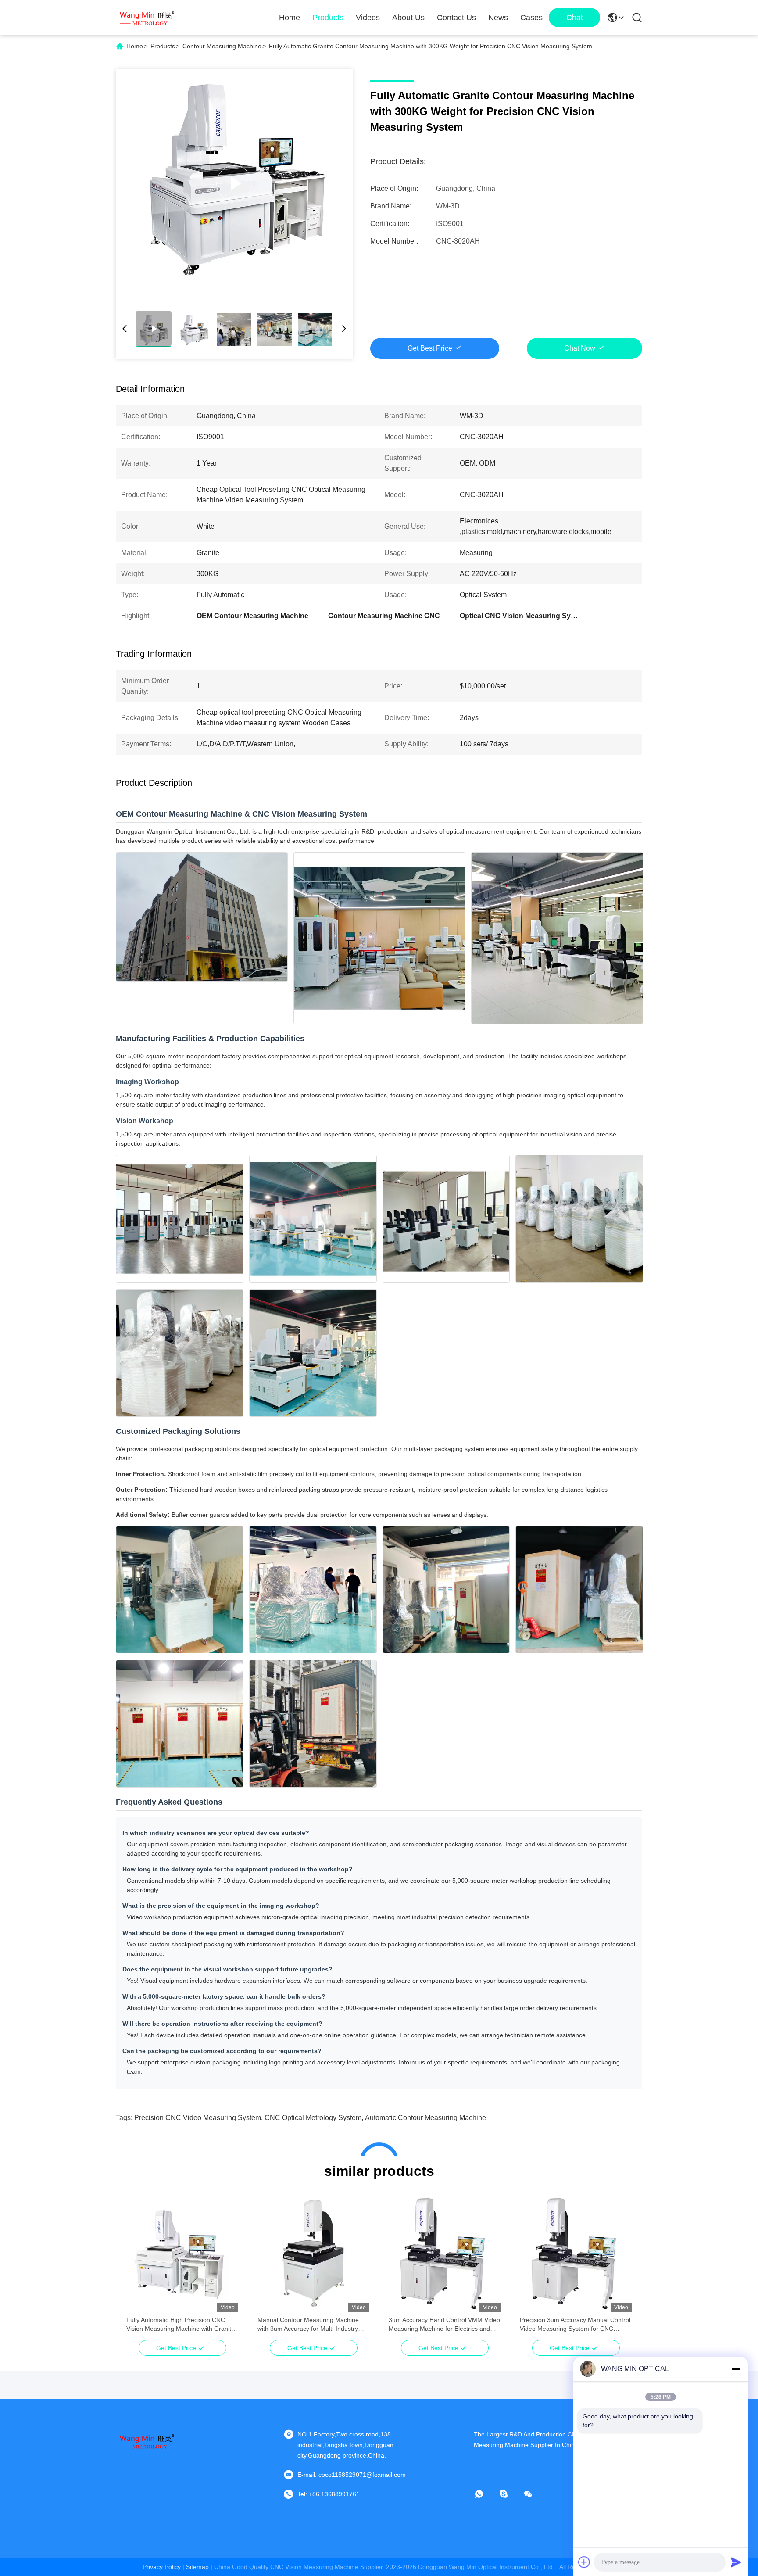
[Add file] (584, 2562)
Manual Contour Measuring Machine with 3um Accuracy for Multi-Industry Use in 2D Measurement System (308, 2325)
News (498, 18)
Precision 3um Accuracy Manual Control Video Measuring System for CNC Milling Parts (575, 2325)
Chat (575, 18)
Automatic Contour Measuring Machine (425, 2118)
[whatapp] (485, 2494)
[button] (138, 2268)
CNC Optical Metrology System (313, 2118)
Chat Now (580, 348)
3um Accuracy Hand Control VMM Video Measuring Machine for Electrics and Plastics (444, 2325)
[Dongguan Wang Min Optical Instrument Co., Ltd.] (147, 18)
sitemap (197, 2567)
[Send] (736, 2562)
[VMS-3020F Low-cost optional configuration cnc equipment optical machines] (234, 183)
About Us (408, 18)
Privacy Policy (162, 2567)
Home (290, 18)
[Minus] (736, 2369)
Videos (368, 18)
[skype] (510, 2494)
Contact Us (456, 18)
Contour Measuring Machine (222, 46)
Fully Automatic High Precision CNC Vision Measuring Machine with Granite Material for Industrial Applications (181, 2325)
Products (328, 18)
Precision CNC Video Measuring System (198, 2118)
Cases (531, 18)
